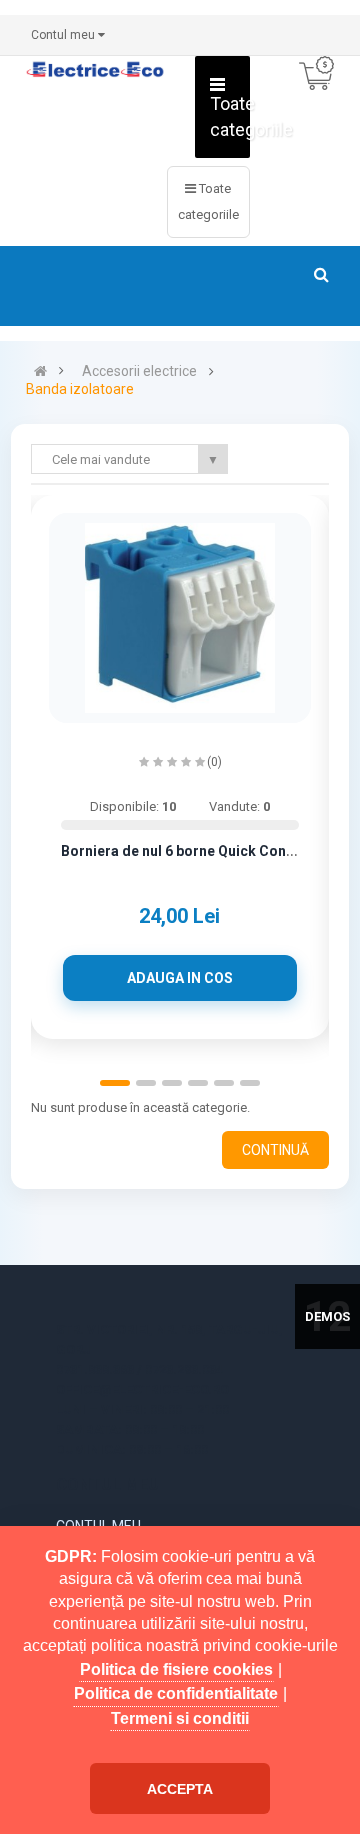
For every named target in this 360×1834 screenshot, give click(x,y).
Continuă (275, 1150)
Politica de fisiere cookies (176, 1669)
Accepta (180, 1789)
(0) (214, 762)
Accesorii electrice (139, 371)
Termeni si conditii (180, 1718)
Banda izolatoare (80, 389)
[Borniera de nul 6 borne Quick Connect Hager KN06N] (180, 618)
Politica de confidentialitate (176, 1693)
